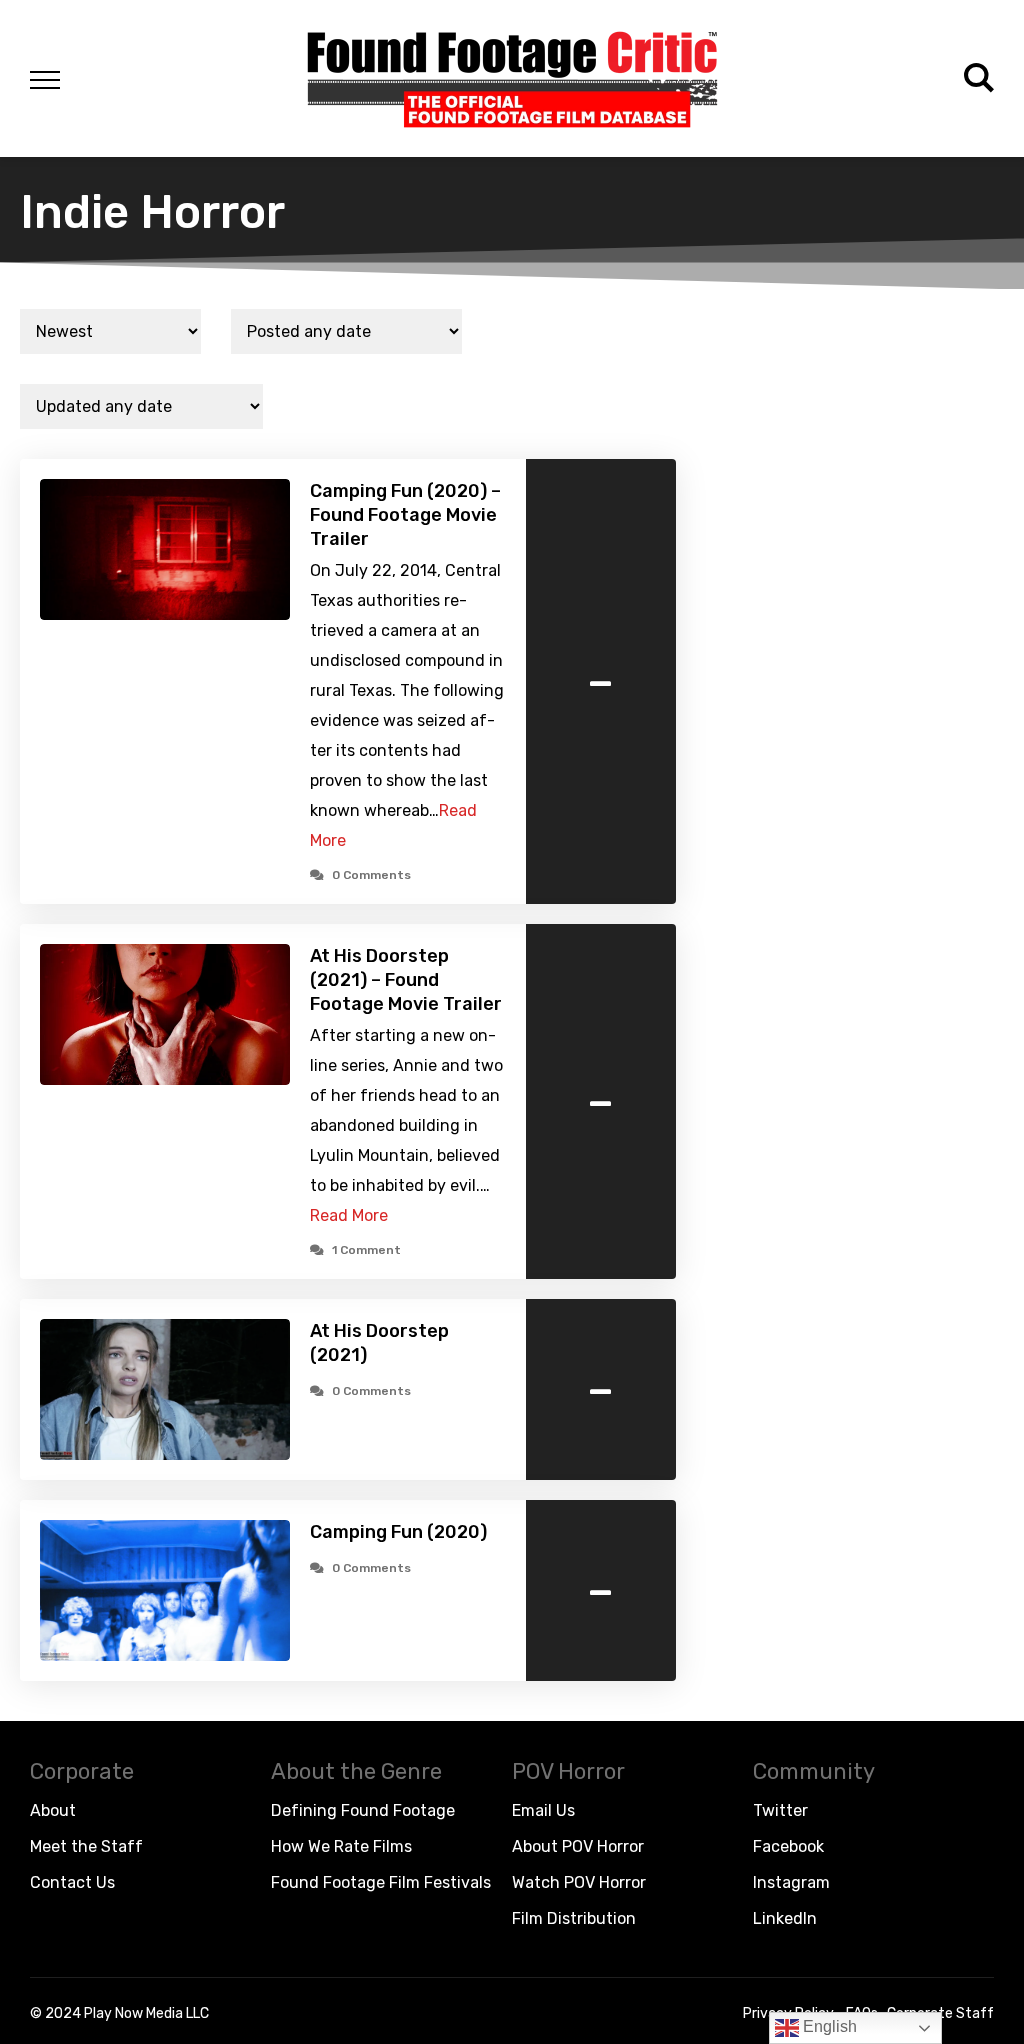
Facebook (788, 1846)
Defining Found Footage (363, 1810)
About (53, 1810)
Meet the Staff (86, 1846)
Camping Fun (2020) (398, 1532)
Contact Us (72, 1882)
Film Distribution (574, 1918)
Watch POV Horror (579, 1882)
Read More (349, 1215)
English (828, 2026)
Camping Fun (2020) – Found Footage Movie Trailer (405, 515)
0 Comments (371, 875)
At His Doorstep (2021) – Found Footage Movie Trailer (406, 980)
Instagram (791, 1882)
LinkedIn (785, 1918)
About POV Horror (578, 1846)
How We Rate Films (341, 1846)
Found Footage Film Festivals (381, 1882)
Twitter (780, 1810)
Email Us (543, 1810)
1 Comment (366, 1250)
